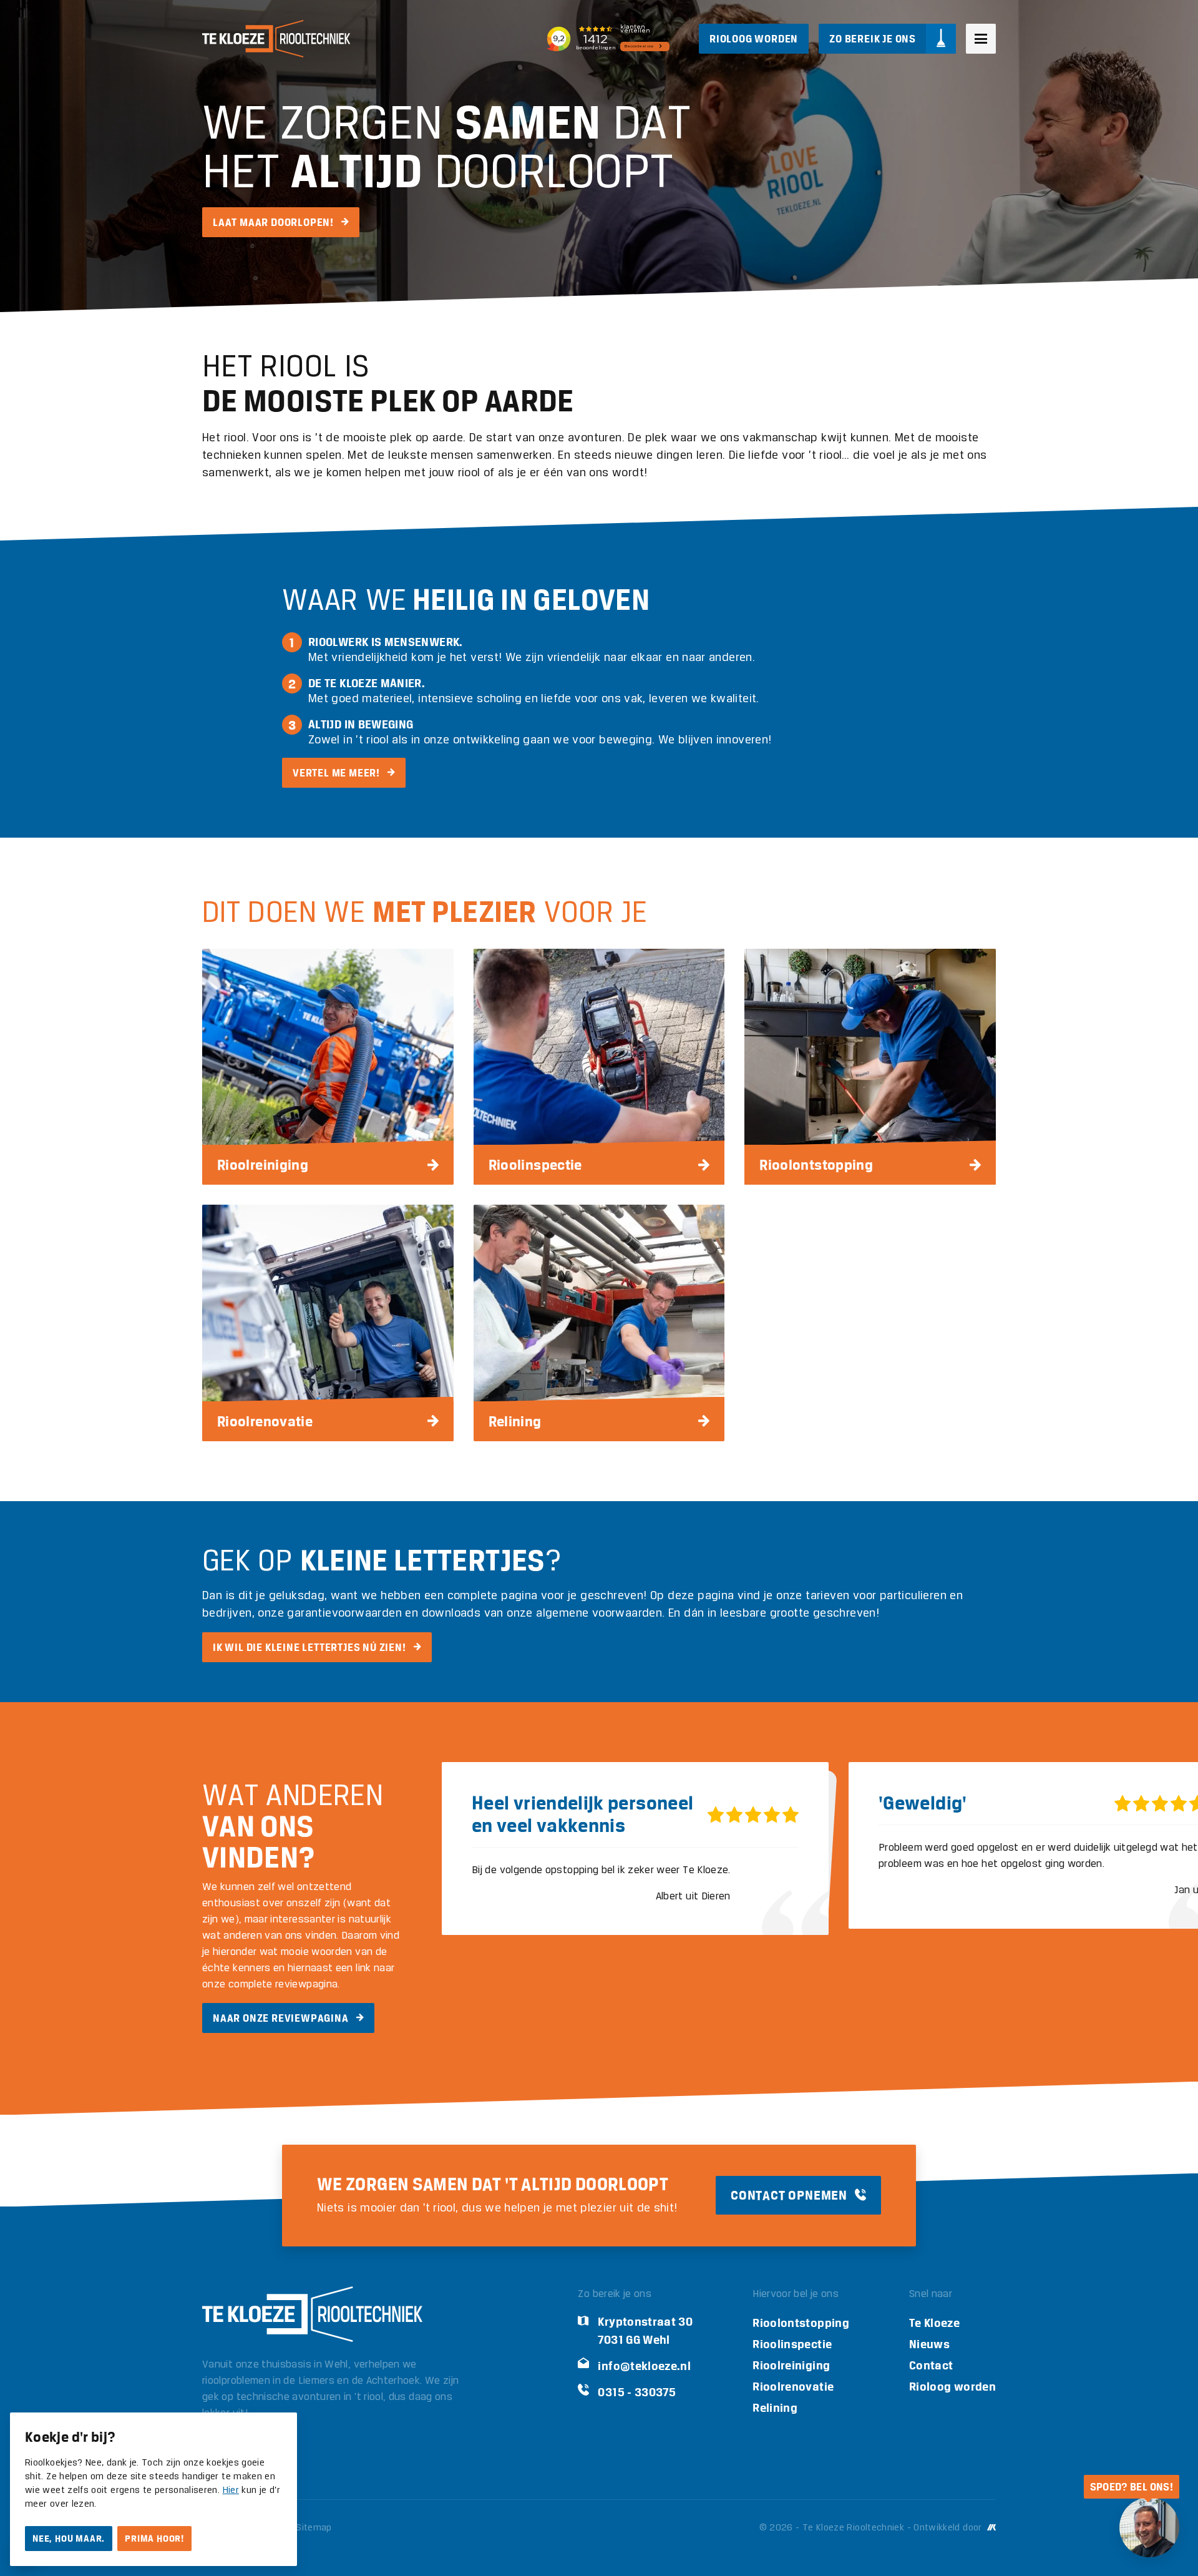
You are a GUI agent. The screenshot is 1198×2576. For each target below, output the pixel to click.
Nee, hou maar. (69, 2539)
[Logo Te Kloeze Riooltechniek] (276, 39)
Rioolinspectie (792, 2344)
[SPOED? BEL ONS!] (1149, 2527)
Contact (931, 2365)
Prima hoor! (154, 2539)
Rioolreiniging (791, 2365)
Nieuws (929, 2344)
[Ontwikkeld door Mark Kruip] (990, 2528)
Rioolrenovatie (793, 2387)
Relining (775, 2408)
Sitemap (314, 2528)
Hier (231, 2490)
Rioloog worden (952, 2387)
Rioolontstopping (801, 2323)
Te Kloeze (934, 2323)
